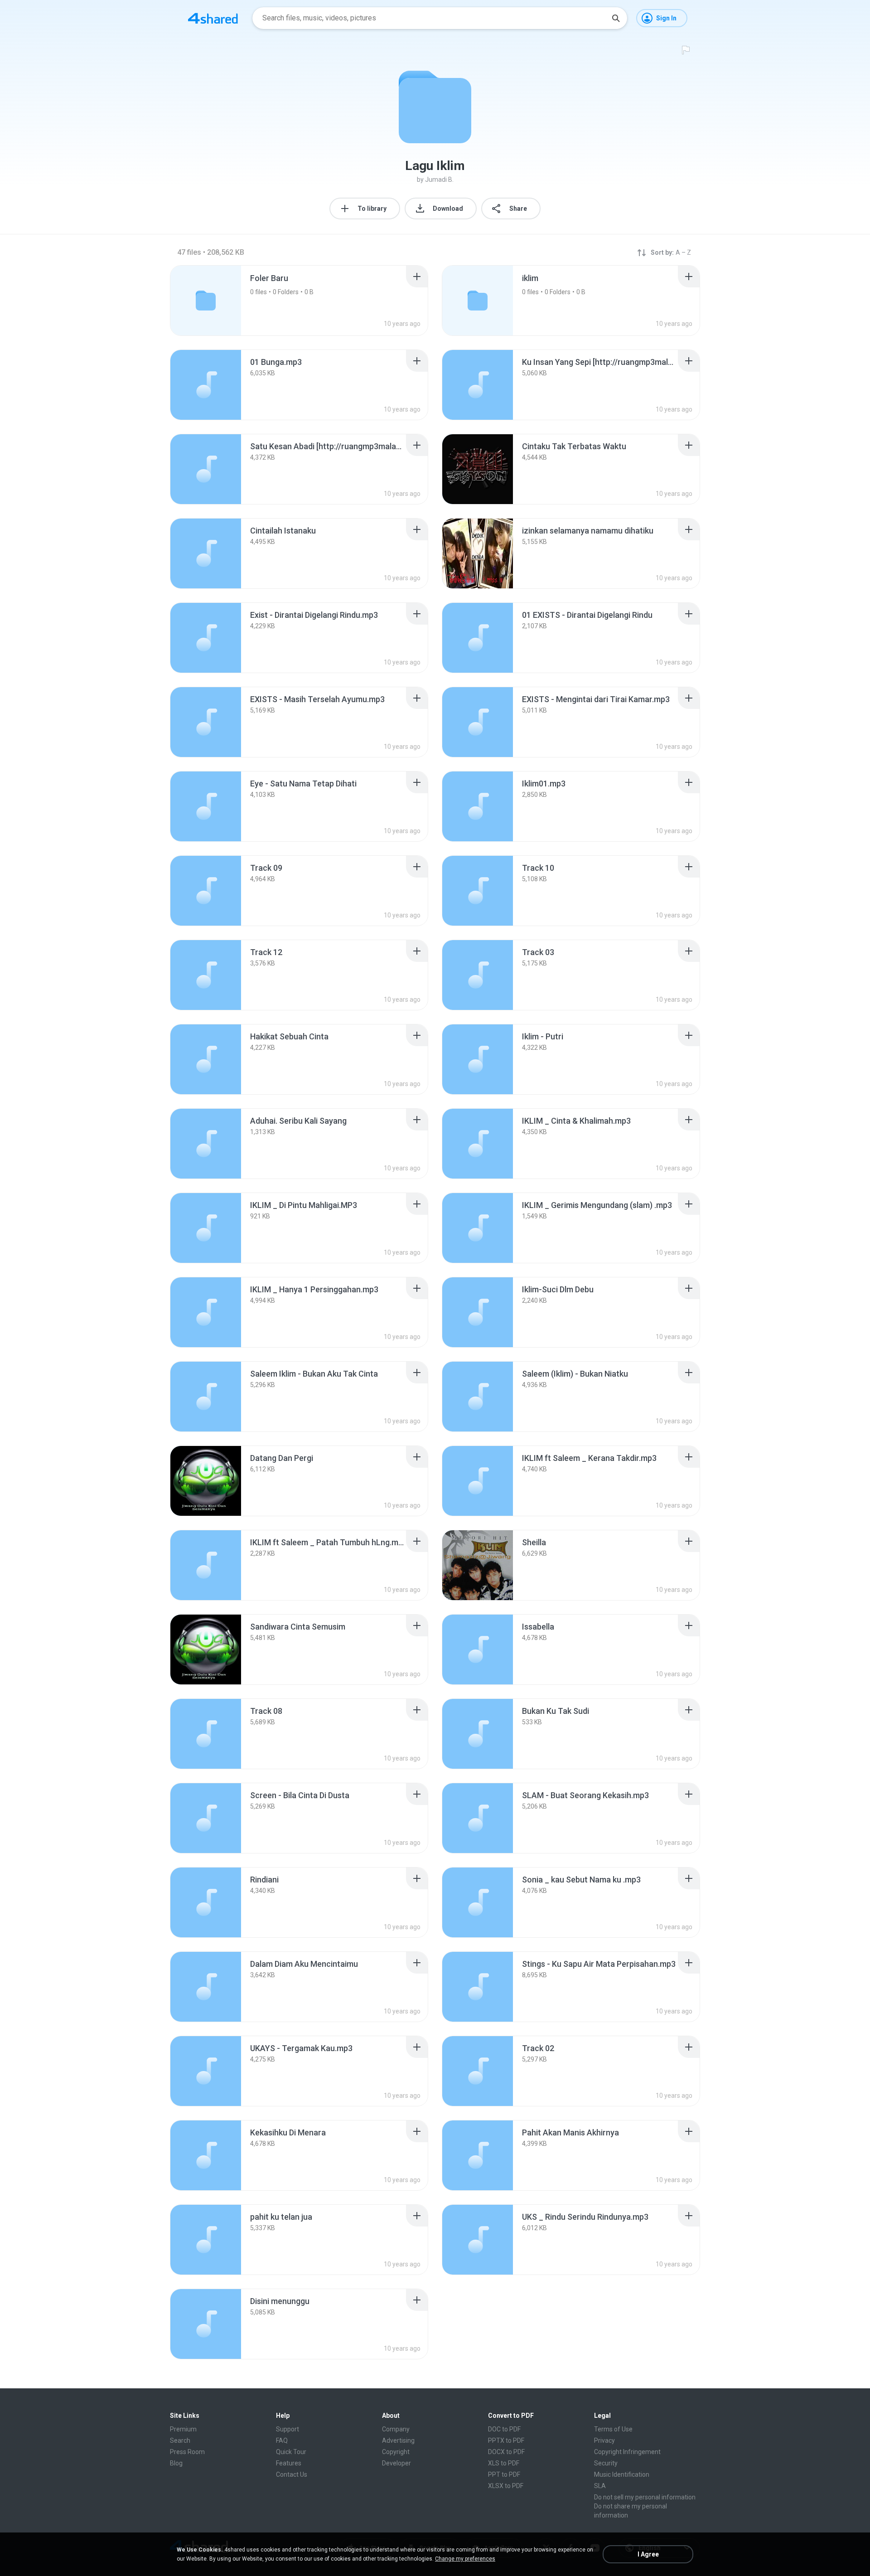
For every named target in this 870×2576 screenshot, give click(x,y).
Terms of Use (613, 2429)
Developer (396, 2463)
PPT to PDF (504, 2474)
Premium (183, 2429)
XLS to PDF (504, 2463)
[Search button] (616, 18)
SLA (600, 2486)
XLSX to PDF (506, 2486)
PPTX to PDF (506, 2440)
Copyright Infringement (627, 2452)
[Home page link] (213, 18)
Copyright (396, 2452)
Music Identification (622, 2474)
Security (606, 2463)
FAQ (282, 2440)
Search (180, 2440)
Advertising (398, 2440)
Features (289, 2463)
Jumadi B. (439, 179)
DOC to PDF (504, 2429)
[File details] (206, 385)
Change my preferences (465, 2559)
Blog (176, 2463)
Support (288, 2429)
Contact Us (292, 2474)
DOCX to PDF (506, 2452)
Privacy (604, 2440)
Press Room (187, 2452)
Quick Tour (291, 2452)
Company (396, 2429)
